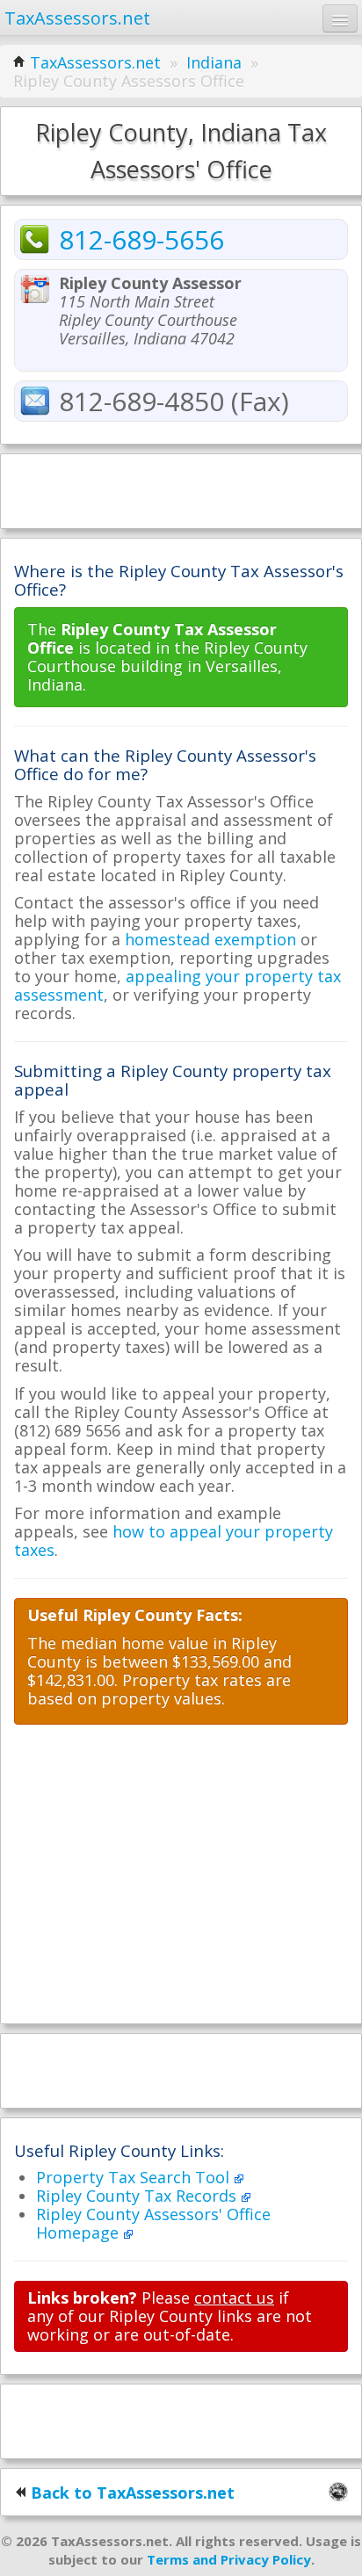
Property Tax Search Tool (135, 2177)
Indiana (214, 62)
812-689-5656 (141, 239)
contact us (234, 2297)
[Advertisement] (181, 489)
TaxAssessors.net (95, 62)
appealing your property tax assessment (177, 985)
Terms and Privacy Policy (229, 2559)
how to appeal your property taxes (174, 1541)
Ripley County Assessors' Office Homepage (153, 2223)
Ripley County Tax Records (138, 2196)
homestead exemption (210, 939)
